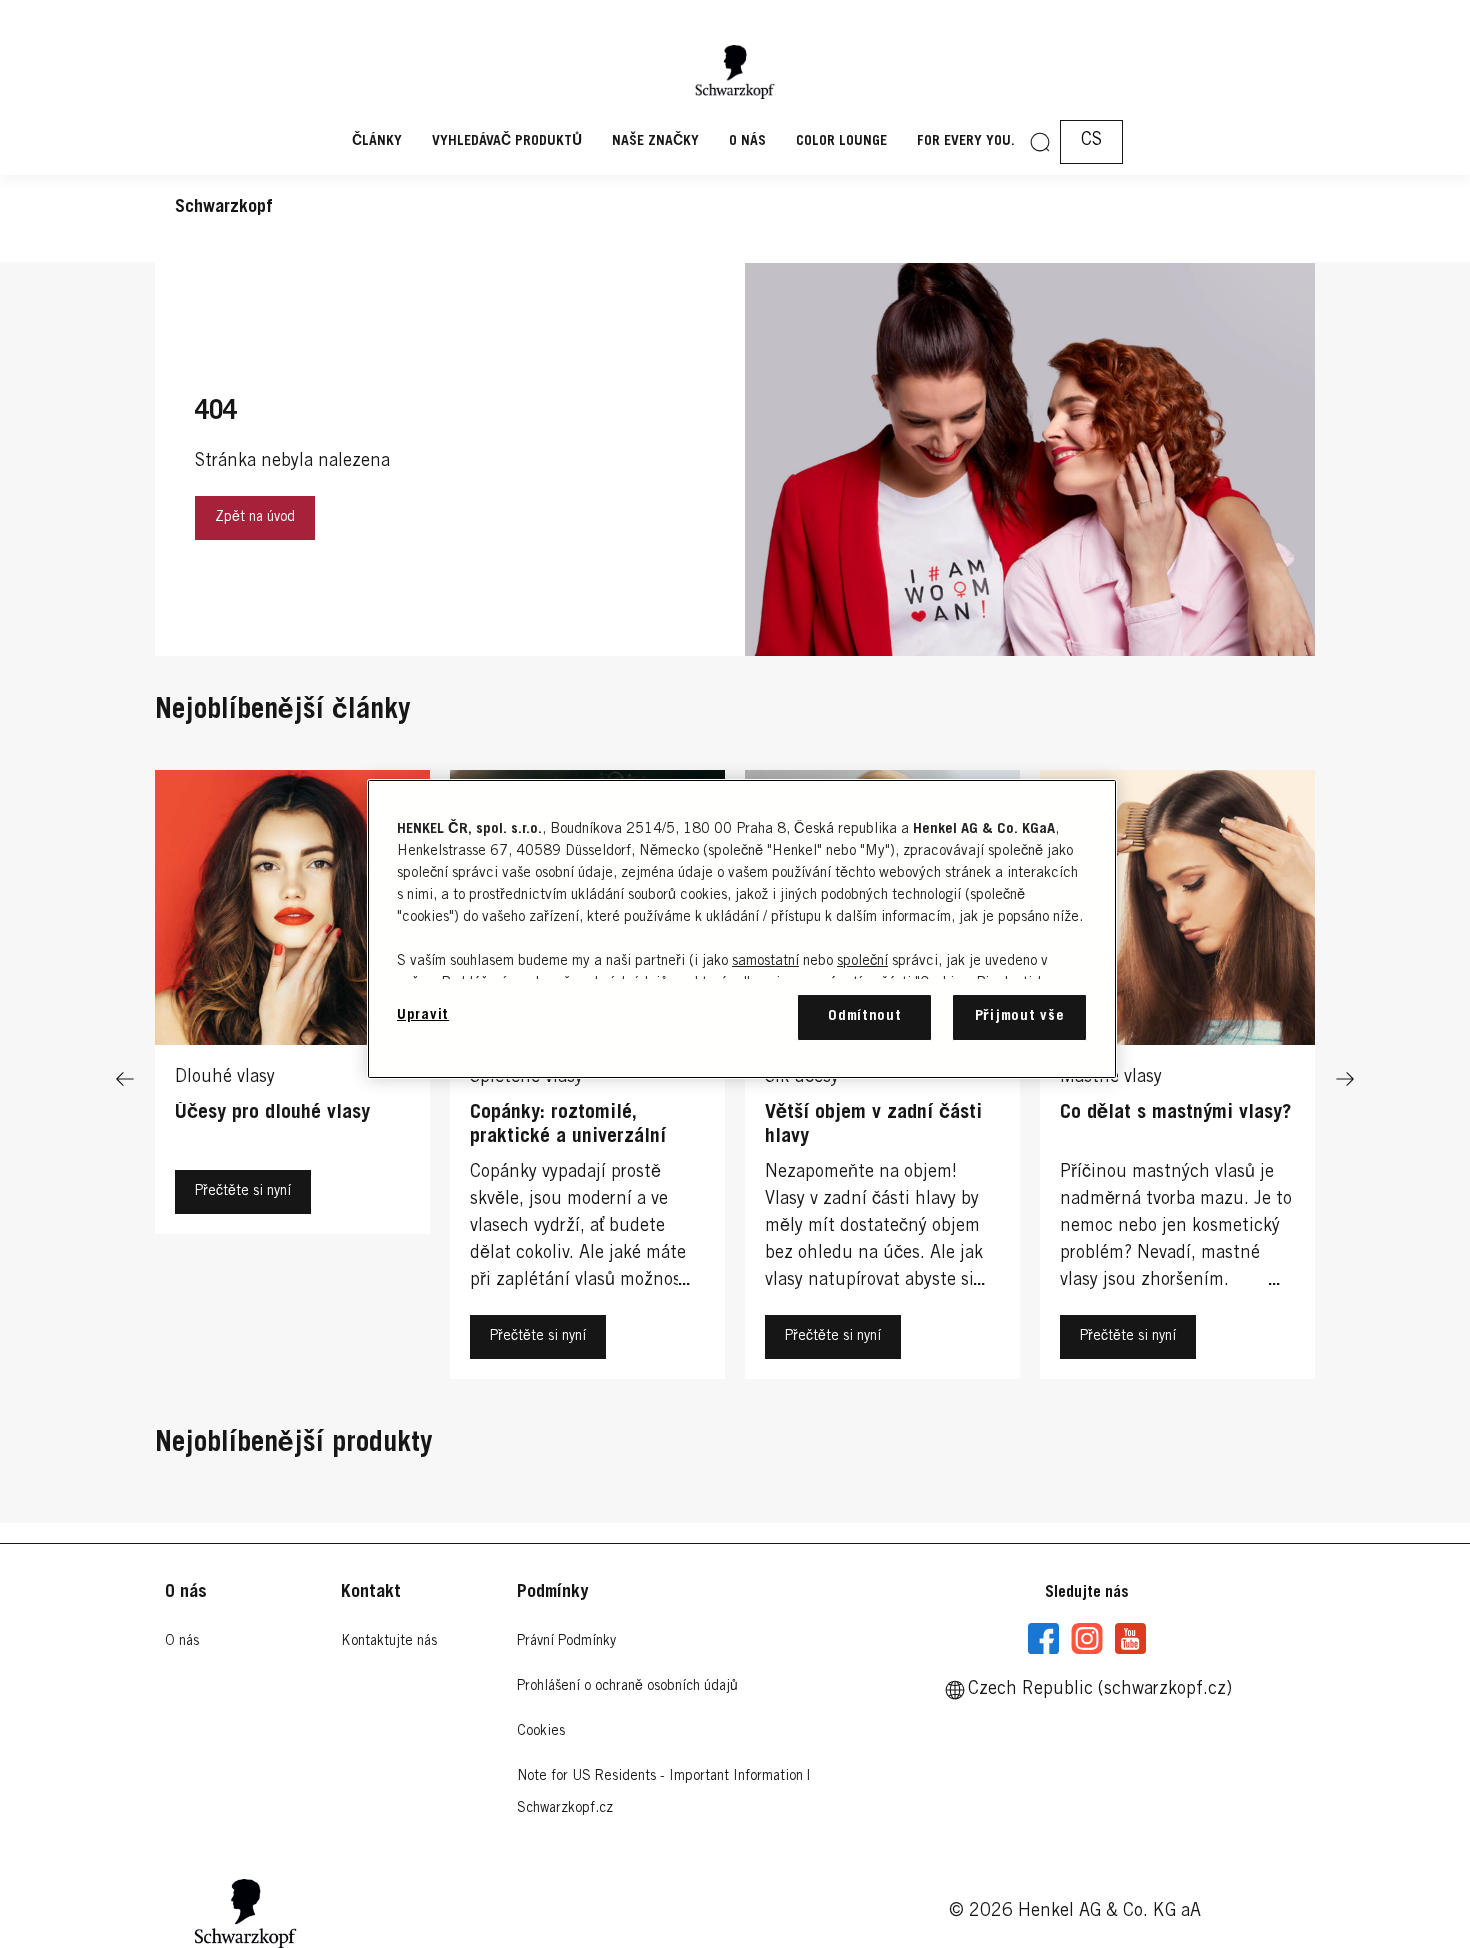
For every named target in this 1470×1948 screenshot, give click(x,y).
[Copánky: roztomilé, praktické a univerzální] (587, 1079)
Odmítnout (865, 1016)
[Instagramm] (1087, 1639)
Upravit (423, 1015)
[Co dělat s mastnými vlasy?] (1177, 1079)
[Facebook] (1044, 1639)
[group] (735, 1079)
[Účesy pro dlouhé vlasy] (292, 1079)
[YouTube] (1130, 1639)
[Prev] (125, 1079)
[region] (742, 928)
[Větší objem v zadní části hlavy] (882, 1079)
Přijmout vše (1020, 1016)
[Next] (1345, 1079)
